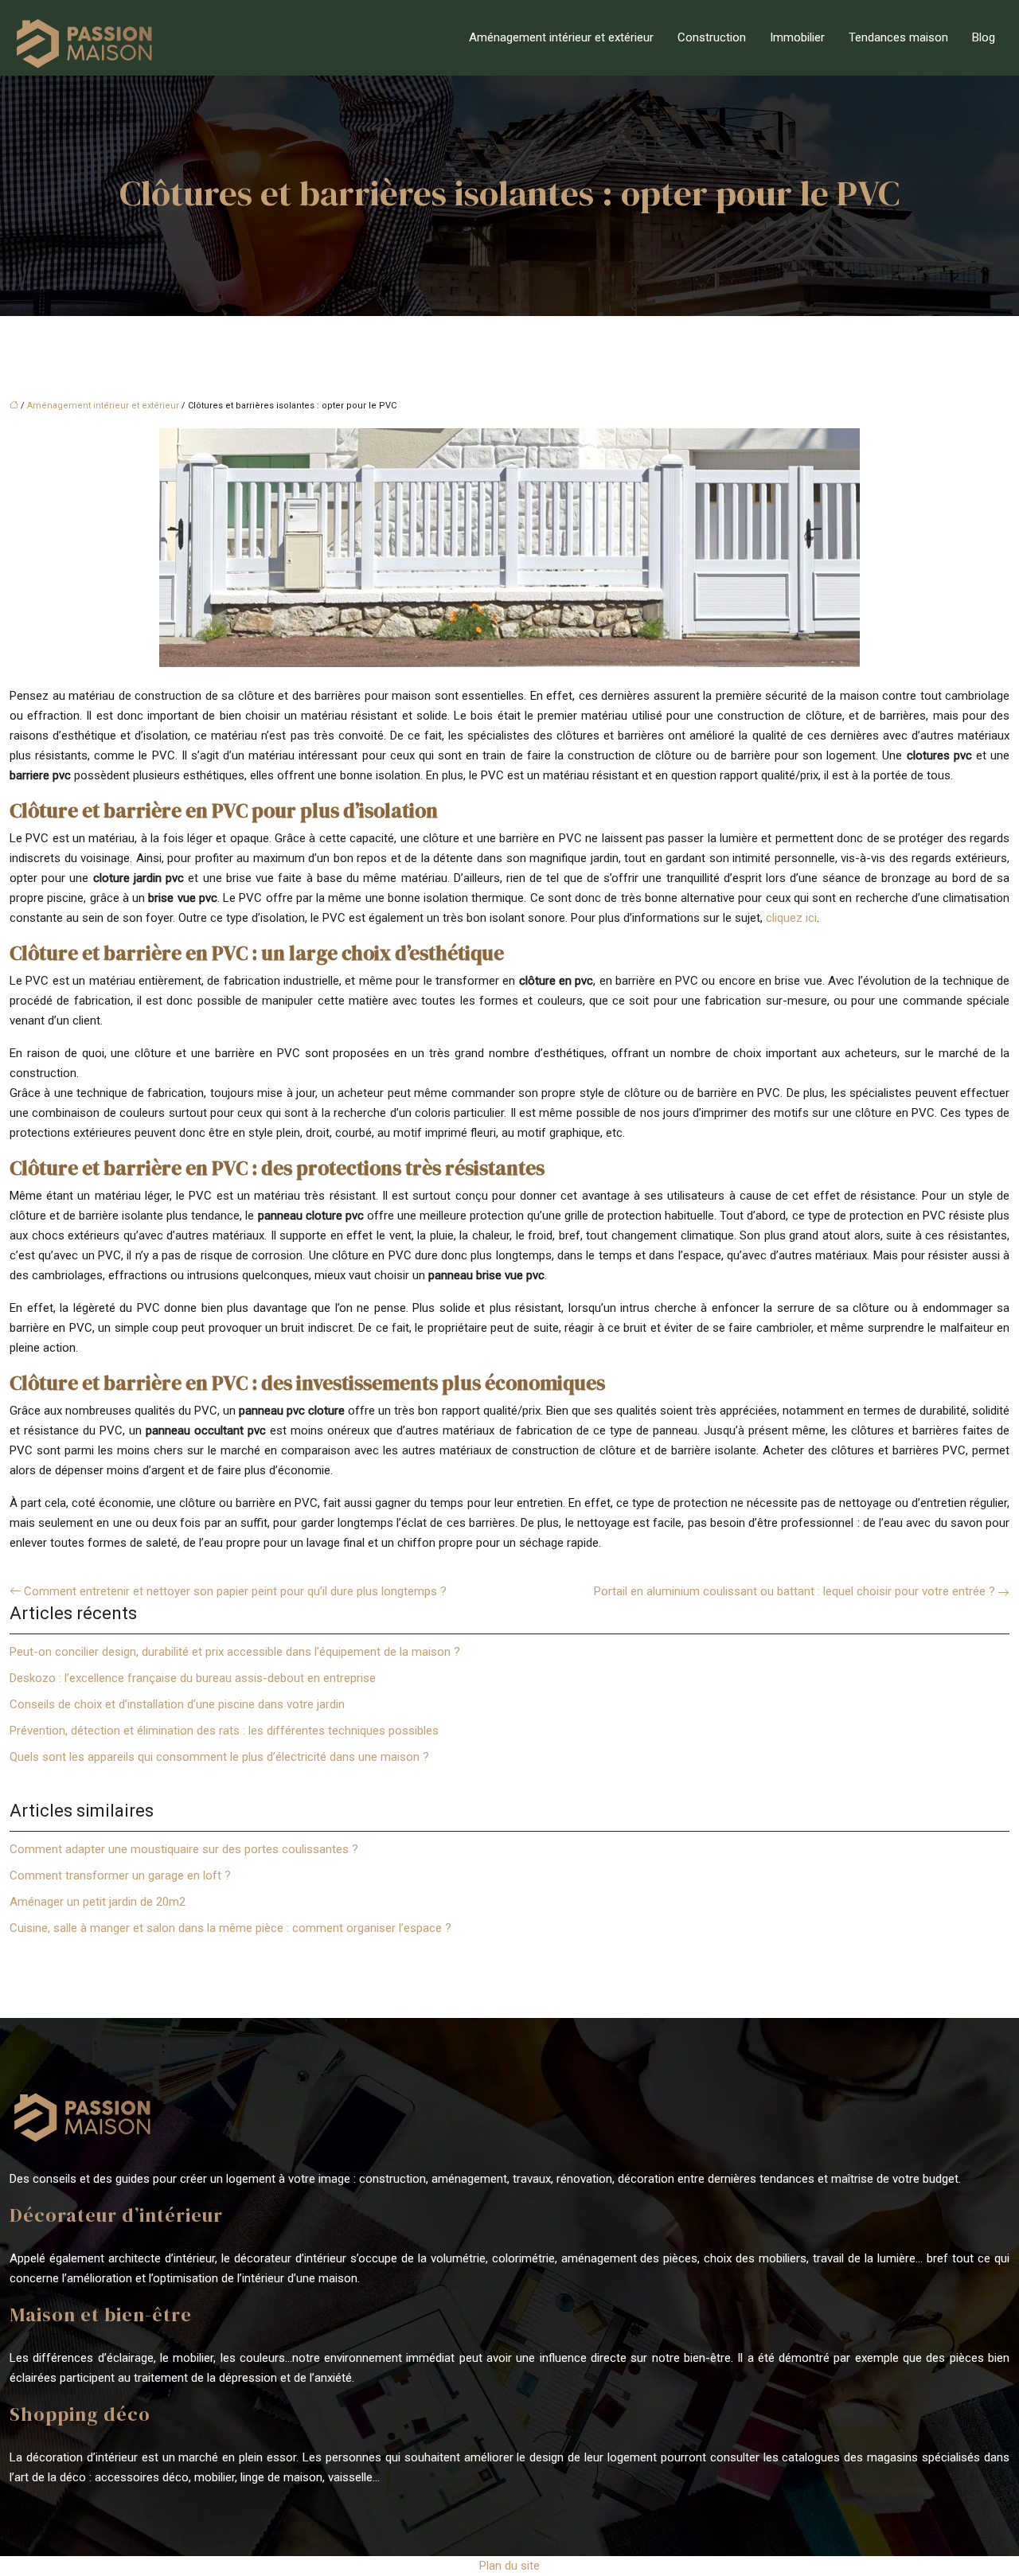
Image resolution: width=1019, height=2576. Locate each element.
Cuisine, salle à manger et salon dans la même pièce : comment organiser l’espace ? (230, 1928)
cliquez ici (791, 918)
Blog (984, 37)
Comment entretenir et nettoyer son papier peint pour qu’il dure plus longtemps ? (235, 1591)
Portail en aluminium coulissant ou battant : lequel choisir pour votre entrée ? (795, 1591)
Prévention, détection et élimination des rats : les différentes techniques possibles (224, 1731)
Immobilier (797, 37)
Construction (712, 37)
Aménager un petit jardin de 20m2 (98, 1902)
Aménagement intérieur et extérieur (561, 37)
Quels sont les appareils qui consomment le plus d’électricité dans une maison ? (219, 1757)
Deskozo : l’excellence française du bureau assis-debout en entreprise (193, 1678)
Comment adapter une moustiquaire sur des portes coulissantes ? (184, 1849)
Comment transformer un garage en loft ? (120, 1875)
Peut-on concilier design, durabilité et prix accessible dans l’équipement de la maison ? (235, 1652)
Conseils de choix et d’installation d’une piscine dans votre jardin (177, 1704)
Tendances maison (898, 37)
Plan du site (509, 2566)
